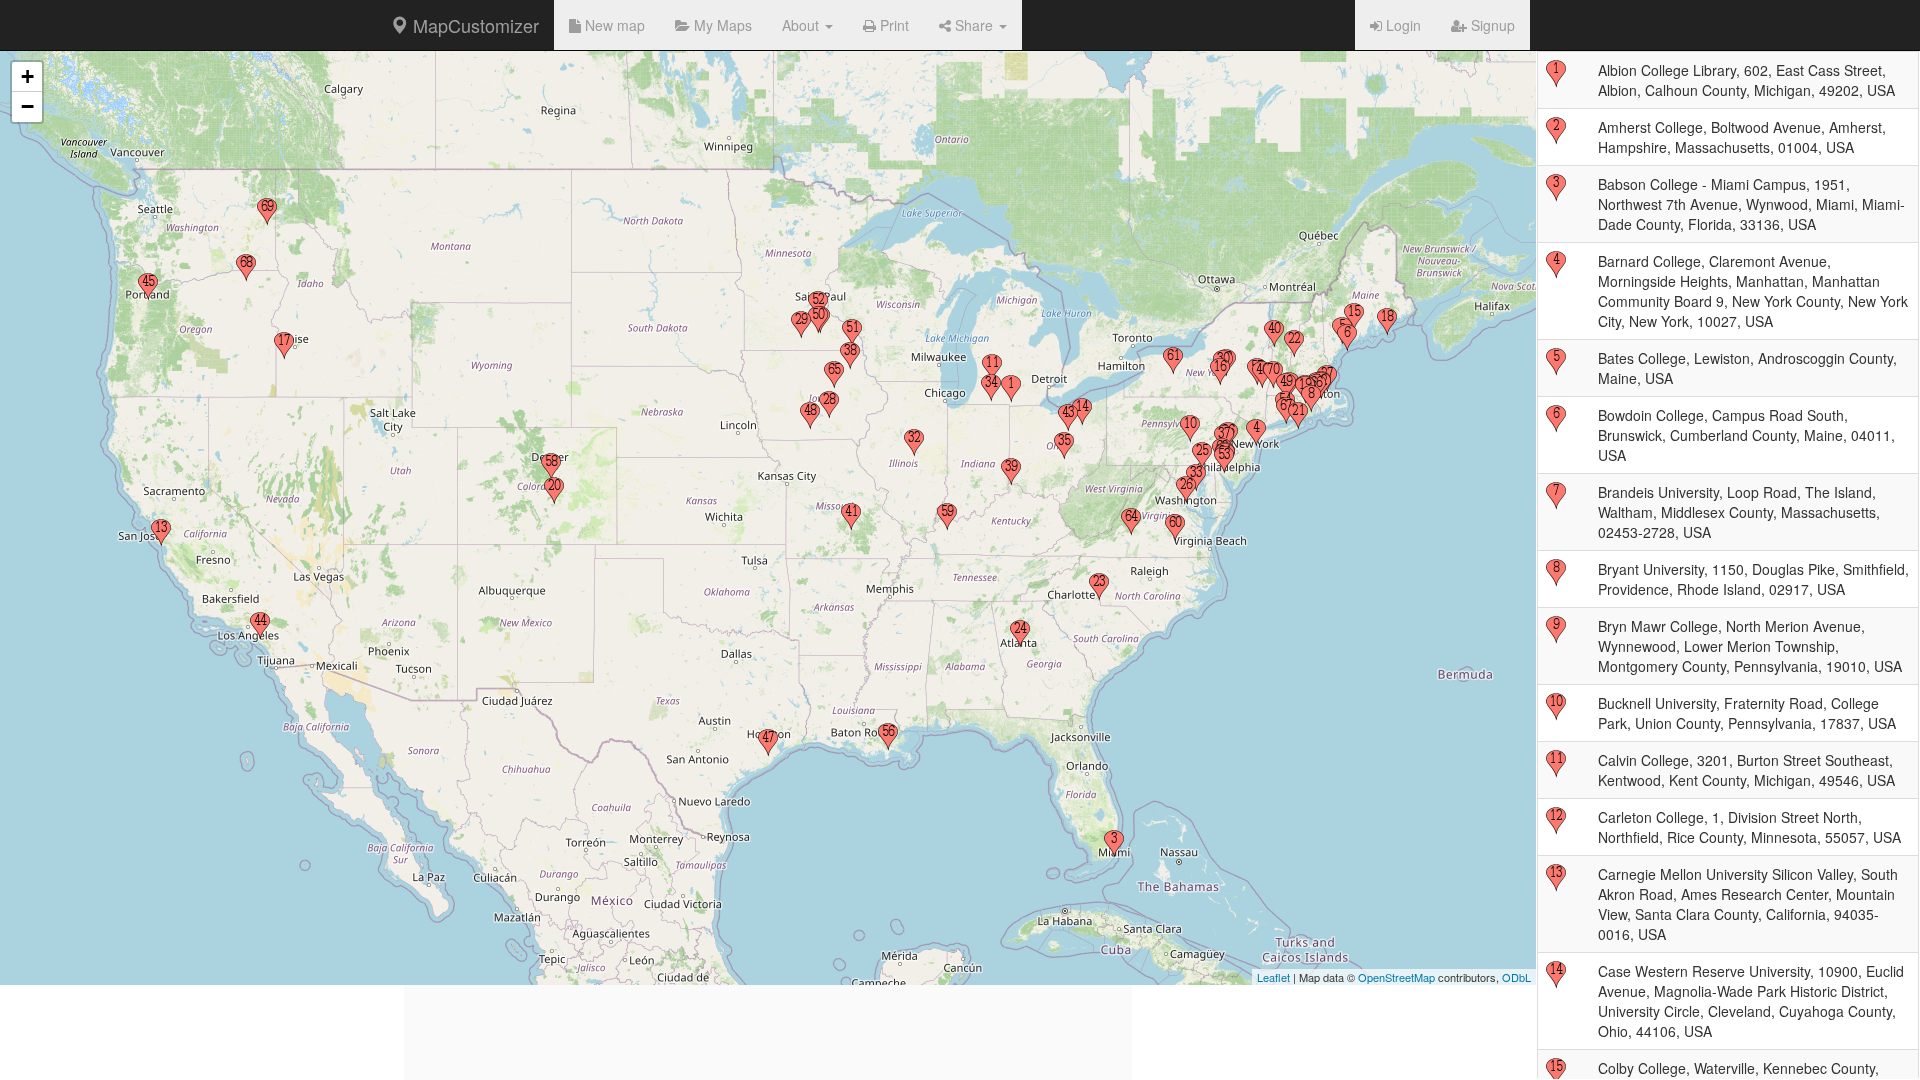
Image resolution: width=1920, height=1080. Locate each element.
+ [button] (27, 76)
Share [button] (974, 25)
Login (1401, 25)
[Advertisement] (768, 940)
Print (892, 25)
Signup (1491, 25)
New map (613, 25)
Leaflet (1273, 977)
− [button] (27, 106)
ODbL (1516, 977)
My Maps (721, 25)
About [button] (802, 25)
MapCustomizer (473, 25)
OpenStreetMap (1396, 977)
